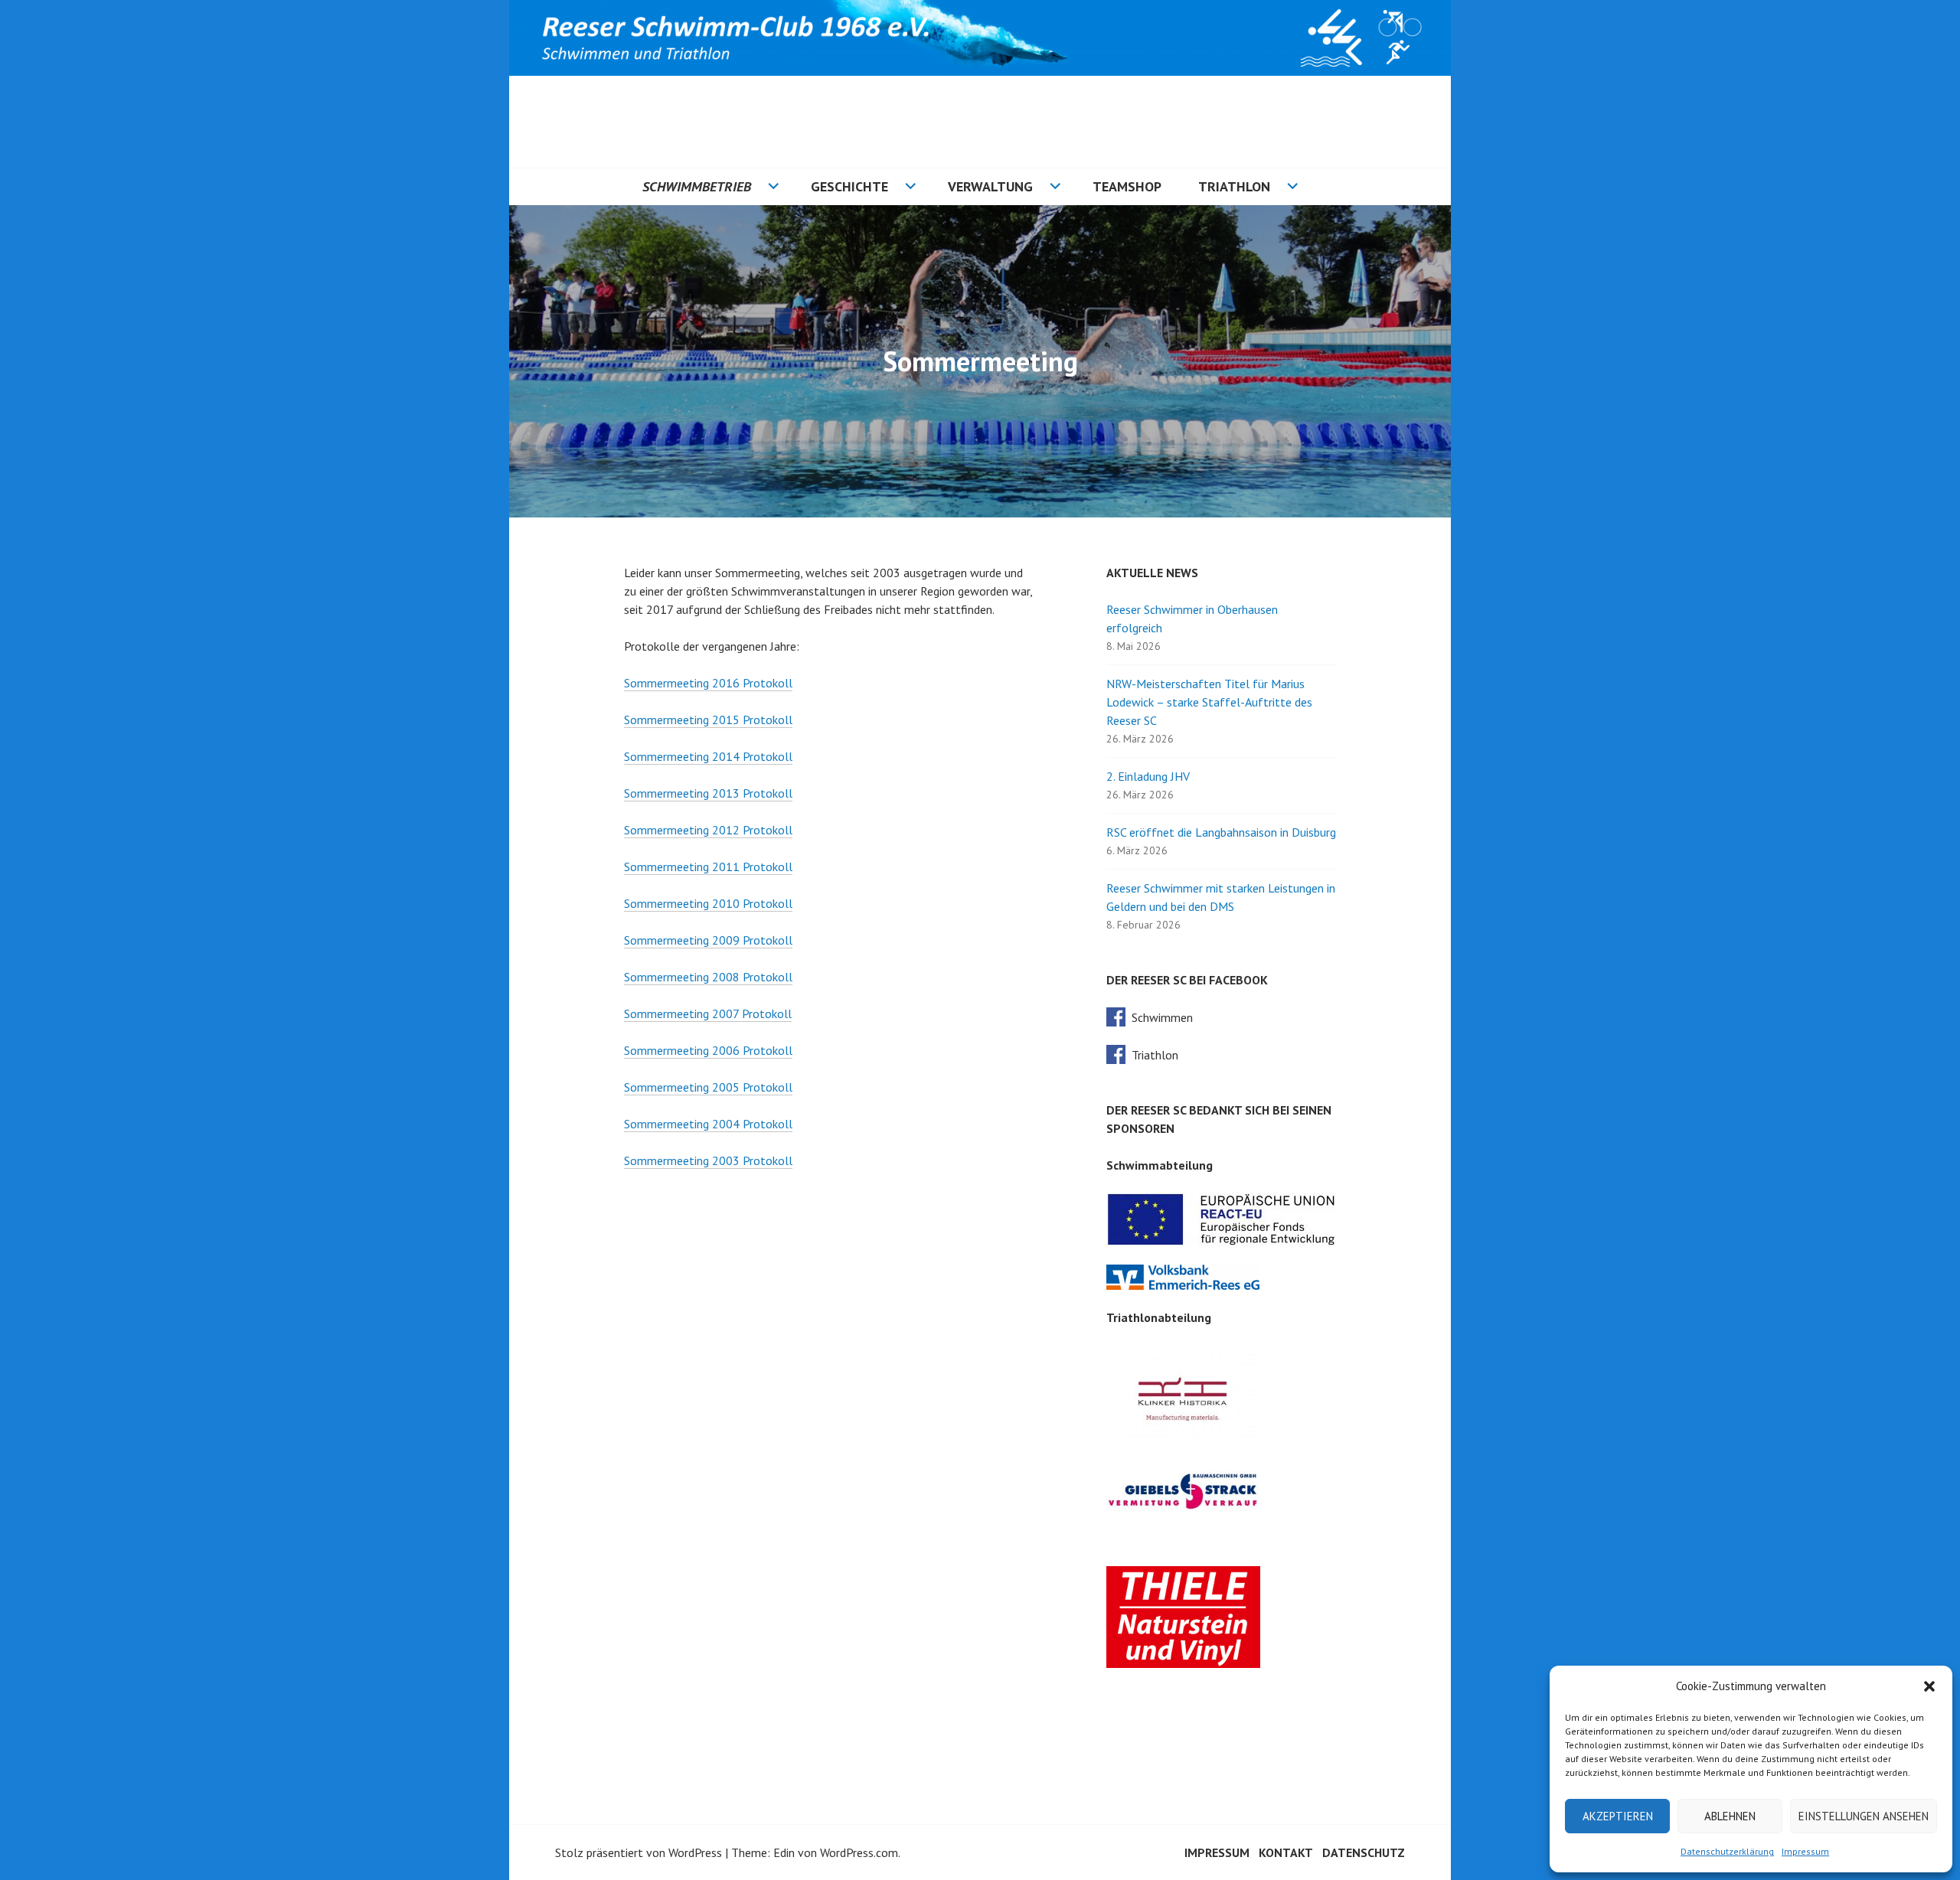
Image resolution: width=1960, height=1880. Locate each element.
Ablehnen (1730, 1816)
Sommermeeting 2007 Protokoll (708, 1013)
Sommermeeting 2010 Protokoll (708, 903)
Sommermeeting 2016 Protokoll (708, 683)
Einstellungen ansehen (1864, 1816)
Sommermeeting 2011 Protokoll (708, 867)
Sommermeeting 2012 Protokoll (708, 830)
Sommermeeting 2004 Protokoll (708, 1124)
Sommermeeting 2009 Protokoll (708, 940)
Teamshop (1127, 186)
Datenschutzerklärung (1727, 1851)
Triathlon (1234, 186)
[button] (1929, 1686)
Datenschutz (1364, 1852)
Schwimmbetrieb (697, 186)
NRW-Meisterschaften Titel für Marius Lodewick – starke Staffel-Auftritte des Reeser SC (1209, 702)
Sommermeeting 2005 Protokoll (708, 1087)
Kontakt (1286, 1852)
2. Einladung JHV (1148, 776)
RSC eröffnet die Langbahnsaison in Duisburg (1221, 832)
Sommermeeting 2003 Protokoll (708, 1160)
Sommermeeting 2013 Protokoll (708, 793)
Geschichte (849, 186)
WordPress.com (859, 1852)
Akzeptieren (1618, 1816)
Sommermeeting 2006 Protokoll (708, 1050)
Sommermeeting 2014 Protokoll (708, 756)
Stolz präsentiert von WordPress (639, 1852)
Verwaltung (990, 186)
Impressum (1805, 1851)
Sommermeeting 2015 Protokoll (708, 720)
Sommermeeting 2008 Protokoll (708, 977)
